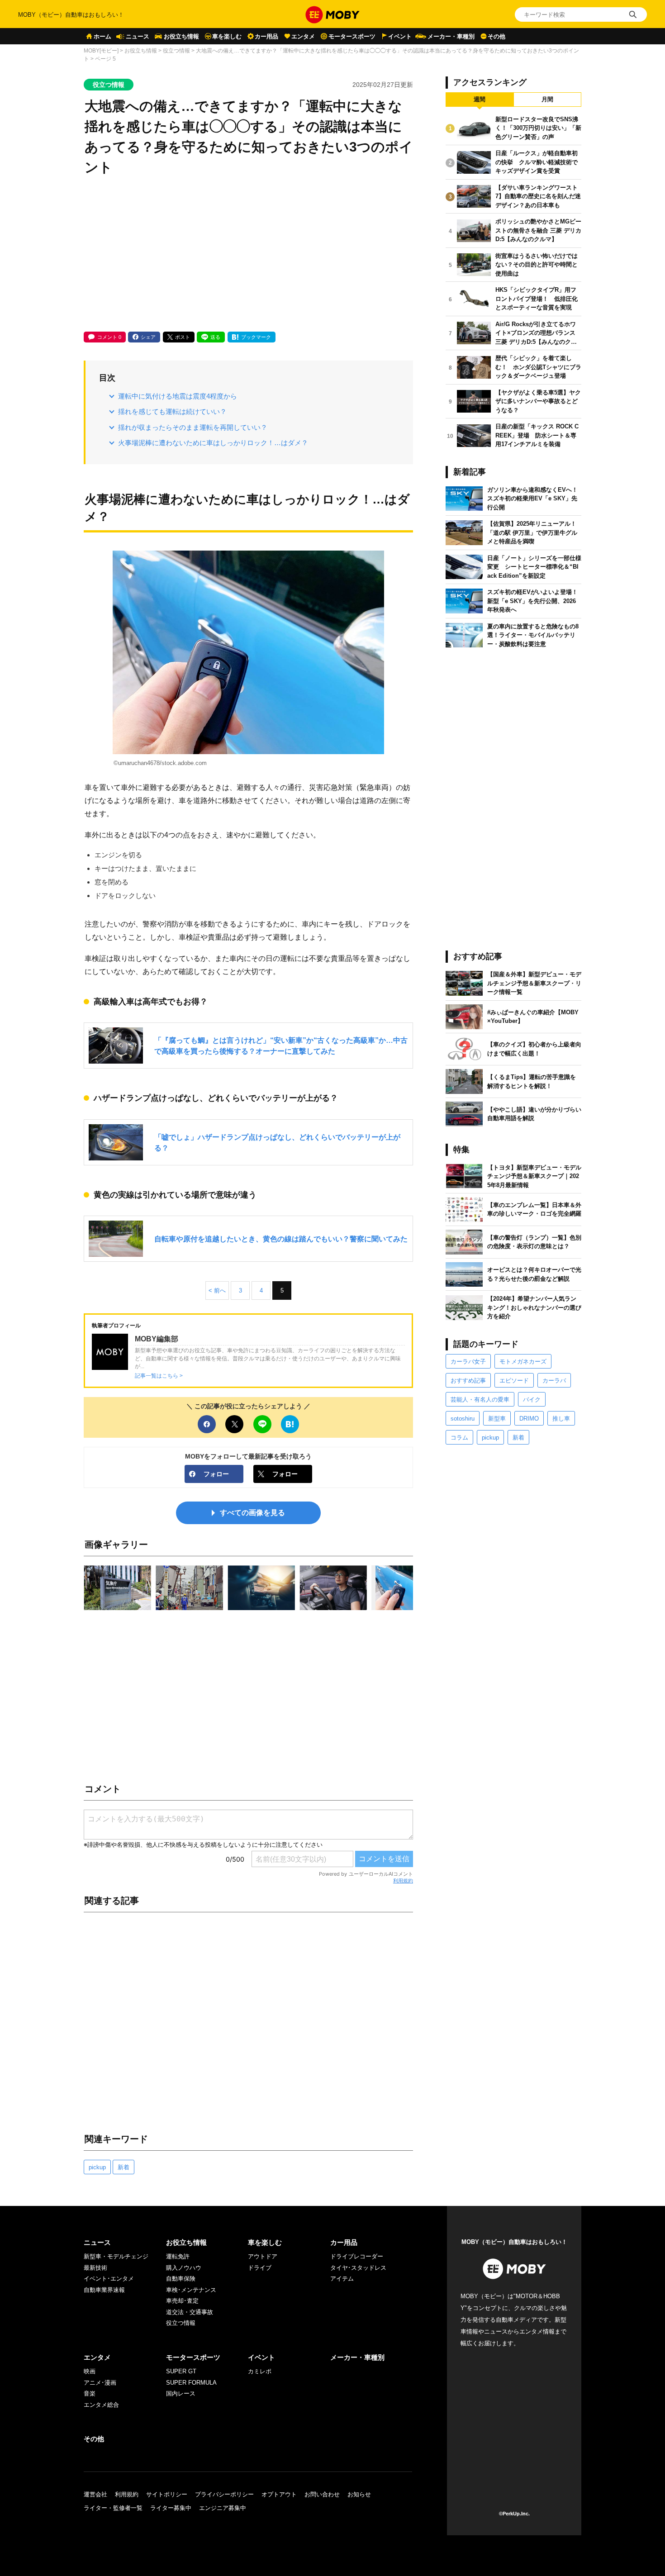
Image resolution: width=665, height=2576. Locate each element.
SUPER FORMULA (191, 2383)
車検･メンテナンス (191, 2290)
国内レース (181, 2393)
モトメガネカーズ (523, 1362)
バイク (532, 1400)
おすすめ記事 (468, 1381)
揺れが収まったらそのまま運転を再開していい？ (193, 427)
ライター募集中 (171, 2508)
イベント (400, 36)
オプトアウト (279, 2494)
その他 (496, 36)
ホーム (102, 36)
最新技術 (95, 2268)
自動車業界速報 (104, 2290)
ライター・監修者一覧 (113, 2508)
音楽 (90, 2393)
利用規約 (403, 1881)
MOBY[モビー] (101, 51)
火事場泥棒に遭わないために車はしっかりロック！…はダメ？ (213, 443)
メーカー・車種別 (451, 36)
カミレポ (260, 2371)
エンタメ (303, 36)
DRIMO (529, 1419)
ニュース (138, 36)
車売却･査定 (182, 2301)
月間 (547, 99)
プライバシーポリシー (224, 2494)
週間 (480, 99)
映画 (90, 2371)
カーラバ (554, 1381)
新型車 (497, 1419)
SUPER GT (181, 2371)
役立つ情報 (176, 51)
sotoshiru (463, 1419)
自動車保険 (181, 2279)
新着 (123, 2167)
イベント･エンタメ (109, 2279)
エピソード (514, 1381)
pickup (97, 2167)
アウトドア (263, 2256)
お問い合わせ (322, 2494)
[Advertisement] (248, 255)
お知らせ (359, 2494)
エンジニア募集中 (223, 2508)
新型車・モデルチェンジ (116, 2256)
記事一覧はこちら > (159, 1376)
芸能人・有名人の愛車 (480, 1400)
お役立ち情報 (181, 36)
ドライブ (260, 2268)
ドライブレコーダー (357, 2256)
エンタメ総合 (101, 2405)
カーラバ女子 (468, 1362)
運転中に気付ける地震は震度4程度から (178, 396)
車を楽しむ (227, 36)
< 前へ (217, 1290)
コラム (459, 1438)
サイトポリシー (167, 2494)
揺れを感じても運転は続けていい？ (172, 411)
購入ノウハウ (184, 2268)
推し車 (561, 1419)
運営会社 (95, 2494)
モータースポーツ (352, 36)
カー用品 (266, 36)
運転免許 (178, 2256)
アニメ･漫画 (100, 2383)
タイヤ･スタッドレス (358, 2268)
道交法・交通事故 (190, 2312)
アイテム (342, 2279)
